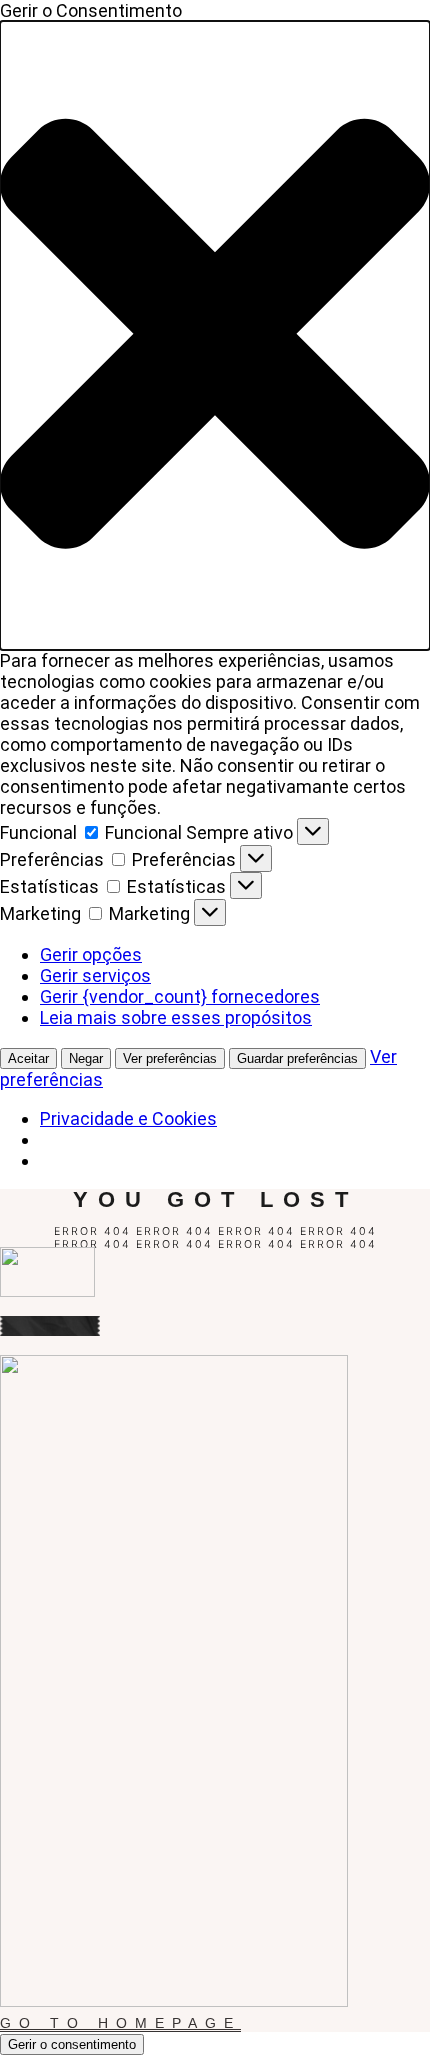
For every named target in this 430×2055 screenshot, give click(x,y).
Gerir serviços (95, 975)
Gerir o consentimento (72, 2044)
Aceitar (28, 1058)
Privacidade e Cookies (128, 1118)
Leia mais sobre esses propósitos (176, 1017)
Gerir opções (91, 954)
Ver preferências (170, 1058)
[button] (215, 335)
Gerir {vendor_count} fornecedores (180, 996)
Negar (86, 1058)
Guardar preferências (297, 1058)
